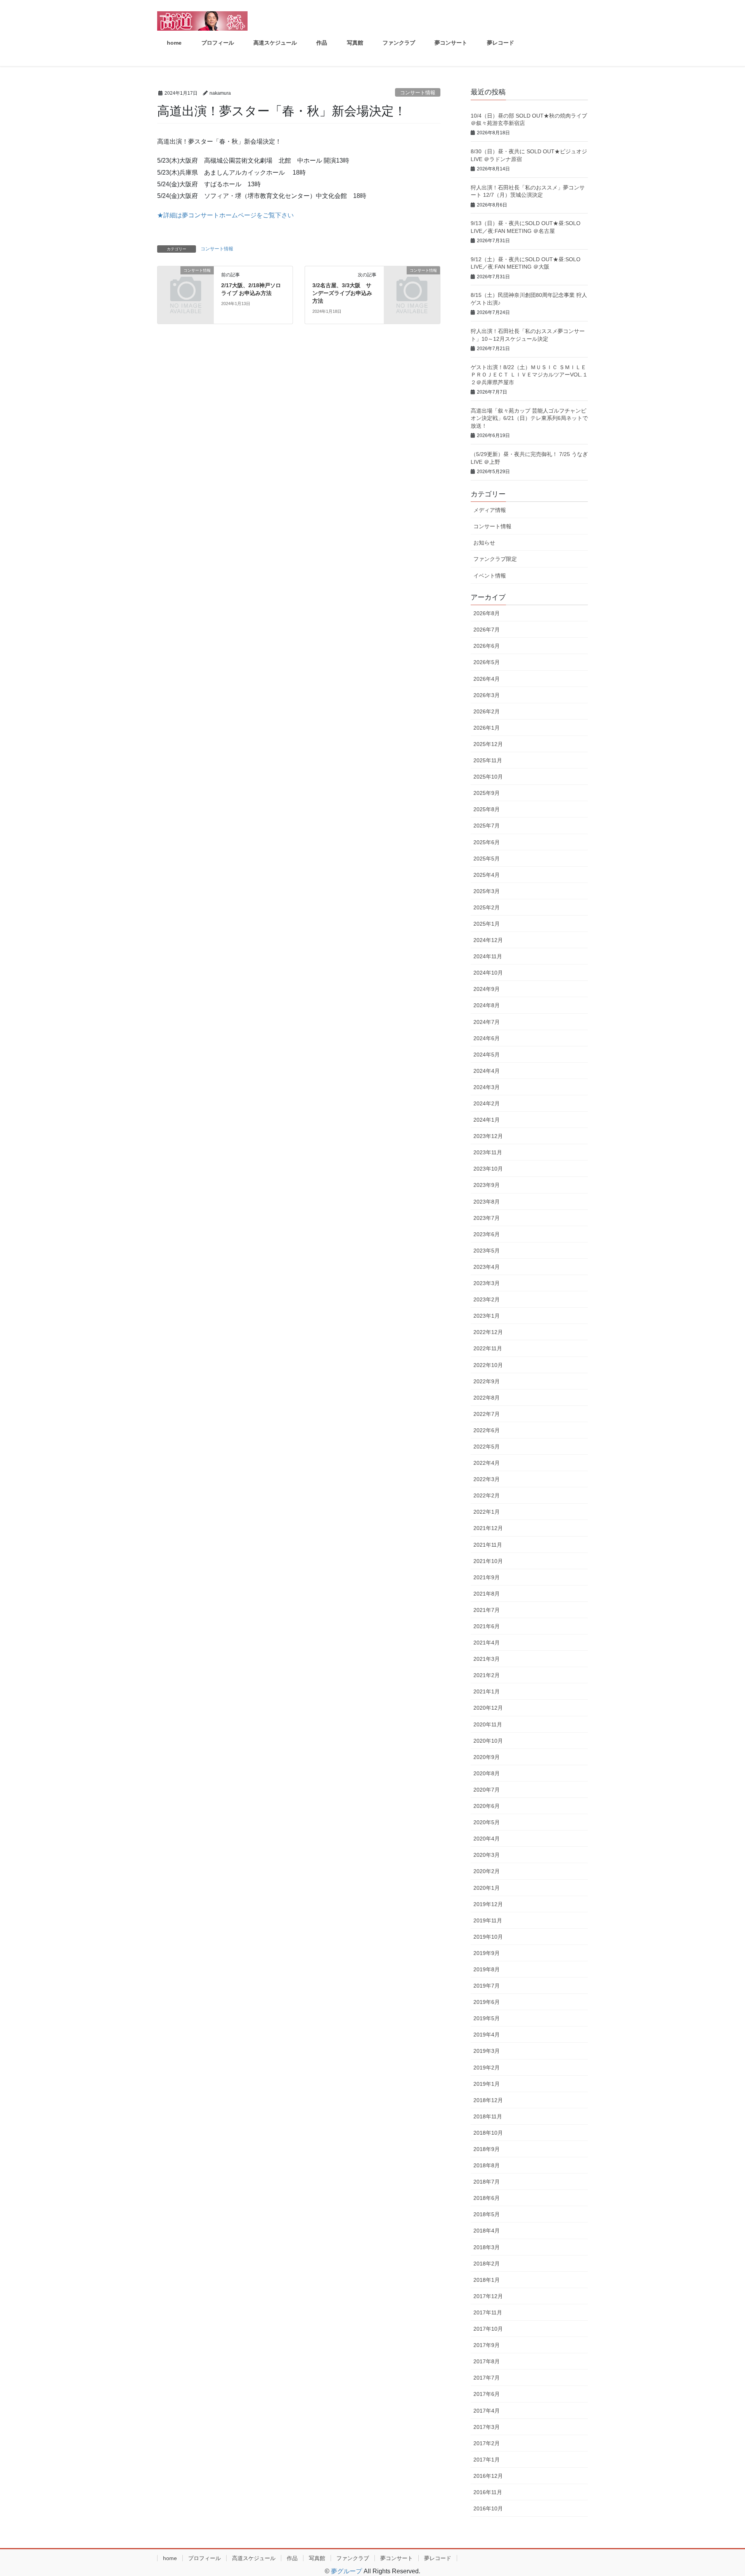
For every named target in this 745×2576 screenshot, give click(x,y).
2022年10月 (488, 1365)
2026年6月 (487, 646)
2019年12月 (488, 1904)
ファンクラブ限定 (495, 559)
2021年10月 (488, 1561)
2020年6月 (487, 1806)
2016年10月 (488, 2508)
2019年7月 (487, 1986)
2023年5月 (487, 1251)
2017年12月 (488, 2296)
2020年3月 (487, 1855)
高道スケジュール (254, 2558)
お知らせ (484, 543)
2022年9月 (487, 1381)
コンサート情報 (418, 93)
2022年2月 (487, 1495)
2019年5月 (487, 2018)
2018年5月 (487, 2214)
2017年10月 (488, 2329)
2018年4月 (487, 2231)
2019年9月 (487, 1953)
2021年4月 (487, 1643)
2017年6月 (487, 2394)
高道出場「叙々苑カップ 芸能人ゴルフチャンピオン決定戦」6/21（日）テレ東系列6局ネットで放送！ (529, 418)
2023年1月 (487, 1316)
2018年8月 (487, 2165)
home (170, 2558)
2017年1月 (487, 2460)
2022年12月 (488, 1332)
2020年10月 (488, 1741)
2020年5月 (487, 1822)
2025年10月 (488, 777)
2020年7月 (487, 1790)
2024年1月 (487, 1120)
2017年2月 (487, 2443)
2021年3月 (487, 1659)
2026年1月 (487, 728)
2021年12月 (488, 1528)
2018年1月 (487, 2280)
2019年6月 (487, 2002)
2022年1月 (487, 1512)
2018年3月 (487, 2247)
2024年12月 (488, 940)
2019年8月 (487, 1969)
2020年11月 (488, 1724)
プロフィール (204, 2558)
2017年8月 (487, 2361)
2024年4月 (487, 1071)
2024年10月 (488, 973)
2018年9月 (487, 2149)
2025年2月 (487, 907)
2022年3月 (487, 1479)
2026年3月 (487, 695)
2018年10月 (488, 2133)
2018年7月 (487, 2182)
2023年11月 (488, 1152)
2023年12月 (488, 1136)
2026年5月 (487, 662)
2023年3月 (487, 1283)
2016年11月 (488, 2492)
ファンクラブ (353, 2558)
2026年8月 (487, 613)
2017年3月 (487, 2427)
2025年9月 (487, 793)
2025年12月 (488, 744)
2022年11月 (488, 1348)
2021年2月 (487, 1675)
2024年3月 (487, 1087)
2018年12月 (488, 2100)
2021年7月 (487, 1610)
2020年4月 (487, 1839)
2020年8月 (487, 1773)
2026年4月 (487, 679)
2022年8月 (487, 1398)
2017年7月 (487, 2378)
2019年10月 (488, 1937)
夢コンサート (397, 2558)
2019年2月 (487, 2068)
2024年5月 (487, 1055)
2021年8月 (487, 1594)
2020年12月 (488, 1708)
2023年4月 (487, 1267)
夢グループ (347, 2571)
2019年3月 (487, 2051)
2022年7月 (487, 1414)
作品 (292, 2558)
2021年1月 (487, 1691)
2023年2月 (487, 1299)
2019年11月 (488, 1920)
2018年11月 (488, 2116)
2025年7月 (487, 826)
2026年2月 (487, 711)
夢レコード (438, 2558)
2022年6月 (487, 1430)
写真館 (317, 2558)
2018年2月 (487, 2264)
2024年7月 (487, 1022)
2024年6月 (487, 1038)
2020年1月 (487, 1888)
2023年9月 (487, 1185)
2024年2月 (487, 1103)
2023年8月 (487, 1202)
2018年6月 (487, 2198)
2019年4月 (487, 2035)
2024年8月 (487, 1005)
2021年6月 (487, 1626)
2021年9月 (487, 1577)
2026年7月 (487, 630)
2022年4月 (487, 1463)
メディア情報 (490, 510)
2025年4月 (487, 875)
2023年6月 (487, 1234)
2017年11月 (488, 2312)
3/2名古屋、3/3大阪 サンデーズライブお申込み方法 (342, 293)
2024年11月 (488, 956)
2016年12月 (488, 2476)
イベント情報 (490, 576)
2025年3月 (487, 891)
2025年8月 (487, 809)
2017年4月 (487, 2411)
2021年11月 (488, 1545)
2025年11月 (488, 760)
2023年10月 (488, 1169)
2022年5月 (487, 1447)
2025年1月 (487, 924)
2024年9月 (487, 989)
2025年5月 (487, 859)
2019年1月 (487, 2084)
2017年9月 (487, 2345)
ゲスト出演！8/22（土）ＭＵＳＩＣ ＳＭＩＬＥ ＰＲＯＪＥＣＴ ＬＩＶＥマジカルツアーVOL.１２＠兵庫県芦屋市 (529, 375)
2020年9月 (487, 1757)
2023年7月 (487, 1218)
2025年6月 (487, 842)
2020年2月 (487, 1871)
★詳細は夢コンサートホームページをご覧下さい (225, 215)
